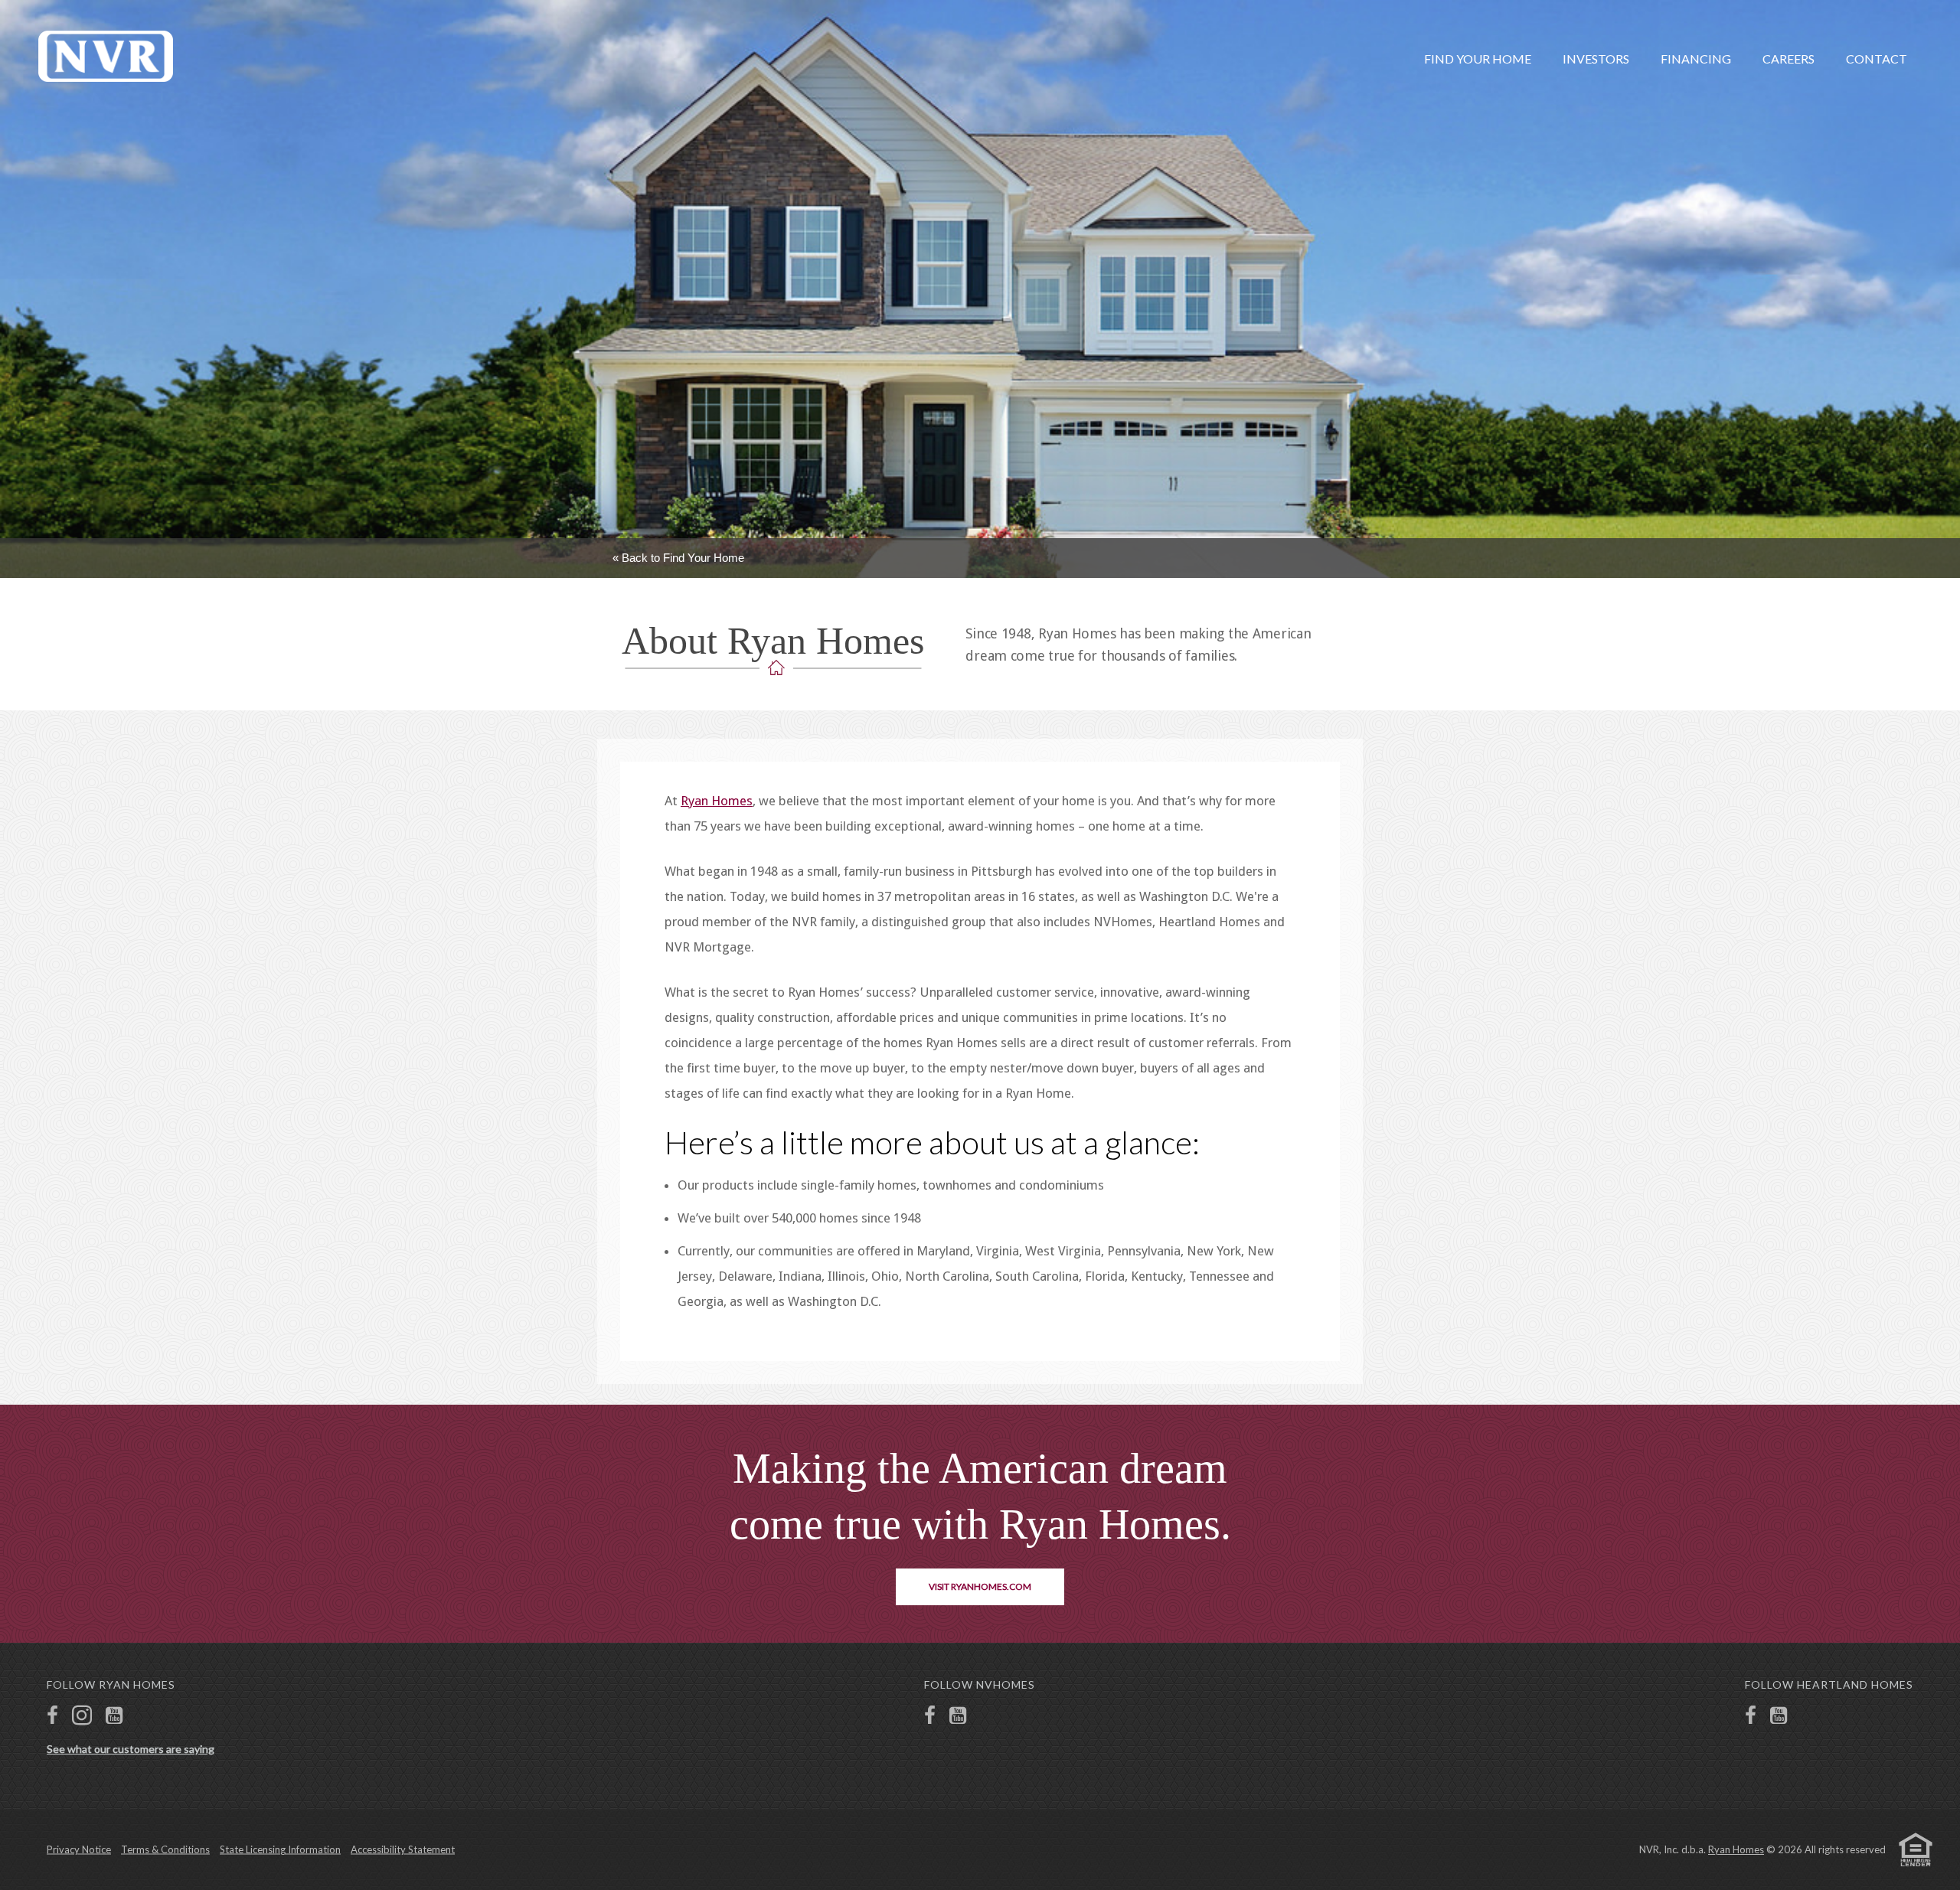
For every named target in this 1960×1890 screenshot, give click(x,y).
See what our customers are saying (131, 1749)
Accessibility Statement (403, 1849)
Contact (1877, 59)
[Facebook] (52, 1717)
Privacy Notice (79, 1849)
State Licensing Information (280, 1849)
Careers (1788, 59)
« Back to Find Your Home (678, 558)
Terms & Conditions (165, 1849)
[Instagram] (82, 1717)
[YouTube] (114, 1717)
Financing (1696, 59)
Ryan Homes (717, 801)
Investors (1596, 59)
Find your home (1478, 59)
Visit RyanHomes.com (980, 1586)
